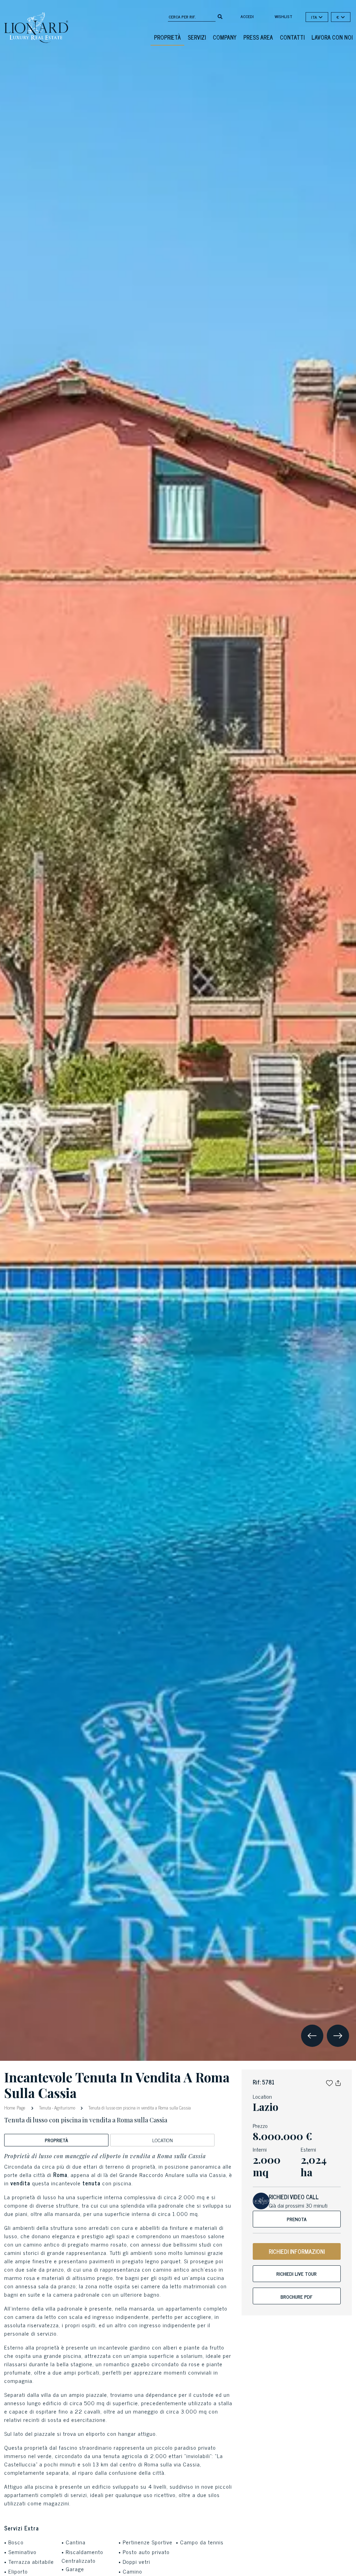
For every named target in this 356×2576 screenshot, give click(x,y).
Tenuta (45, 2108)
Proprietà (167, 37)
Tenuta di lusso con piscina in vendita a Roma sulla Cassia (139, 2108)
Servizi (197, 37)
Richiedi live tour (297, 2274)
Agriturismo (65, 2108)
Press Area (258, 37)
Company (225, 37)
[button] (329, 2082)
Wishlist (284, 16)
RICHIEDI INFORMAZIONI (297, 2251)
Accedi (247, 16)
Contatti (292, 37)
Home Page (15, 2107)
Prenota (297, 2219)
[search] (220, 16)
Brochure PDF (297, 2296)
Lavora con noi (332, 37)
